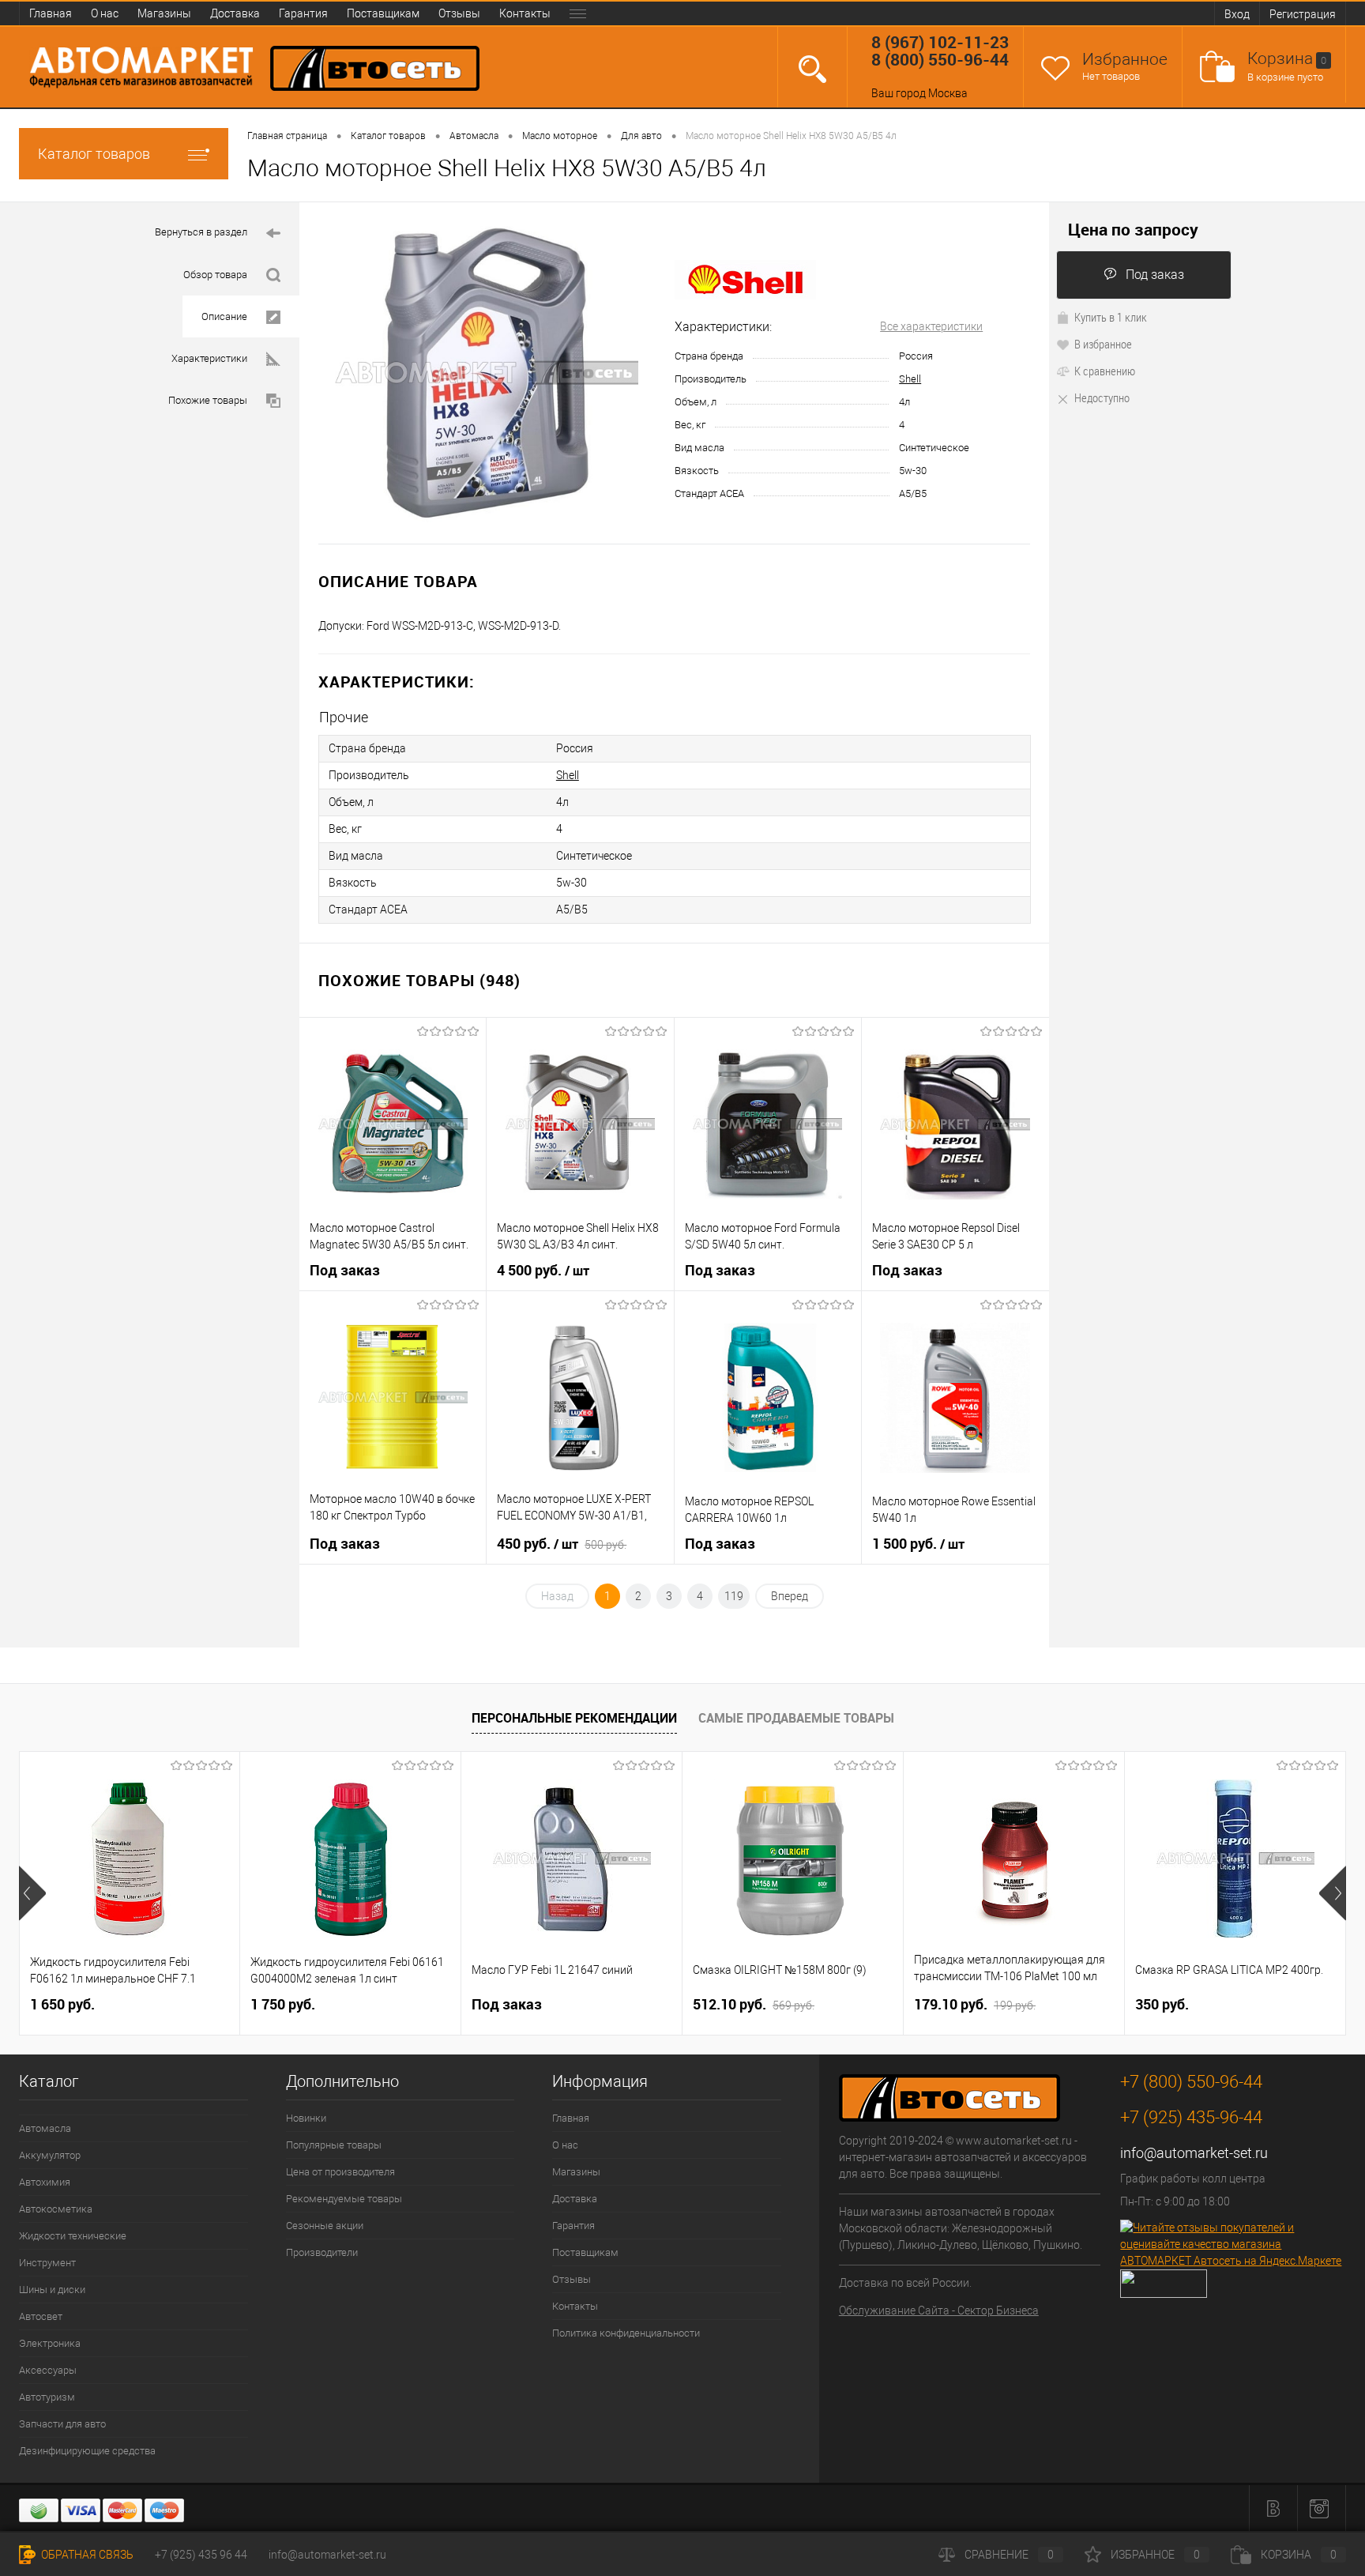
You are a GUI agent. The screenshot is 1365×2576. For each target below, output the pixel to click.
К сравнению (1105, 371)
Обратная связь (86, 2555)
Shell (910, 379)
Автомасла (45, 2128)
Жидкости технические (73, 2236)
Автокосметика (56, 2209)
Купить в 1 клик (1111, 317)
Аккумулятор (50, 2155)
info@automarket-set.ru (1194, 2153)
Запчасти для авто (62, 2424)
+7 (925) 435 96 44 (201, 2555)
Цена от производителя (340, 2172)
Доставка (235, 13)
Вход (1237, 14)
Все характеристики (931, 326)
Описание (224, 316)
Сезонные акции (325, 2226)
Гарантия (303, 13)
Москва (948, 93)
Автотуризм (47, 2397)
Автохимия (45, 2182)
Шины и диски (52, 2290)
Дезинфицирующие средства (87, 2451)
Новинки (306, 2118)
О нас (105, 13)
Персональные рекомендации (574, 1718)
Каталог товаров (94, 154)
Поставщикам (383, 13)
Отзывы (459, 13)
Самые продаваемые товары (796, 1718)
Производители (322, 2252)
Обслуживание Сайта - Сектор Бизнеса (939, 2310)
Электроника (50, 2343)
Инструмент (47, 2263)
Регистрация (1303, 14)
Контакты (525, 13)
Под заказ (1155, 275)
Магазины (164, 13)
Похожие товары (208, 400)
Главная (51, 13)
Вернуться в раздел (201, 232)
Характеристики (209, 358)
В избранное (1103, 344)
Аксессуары (48, 2370)
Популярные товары (334, 2145)
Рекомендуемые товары (344, 2199)
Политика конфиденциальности (626, 2333)
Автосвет (41, 2316)
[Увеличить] (487, 373)
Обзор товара (215, 275)
